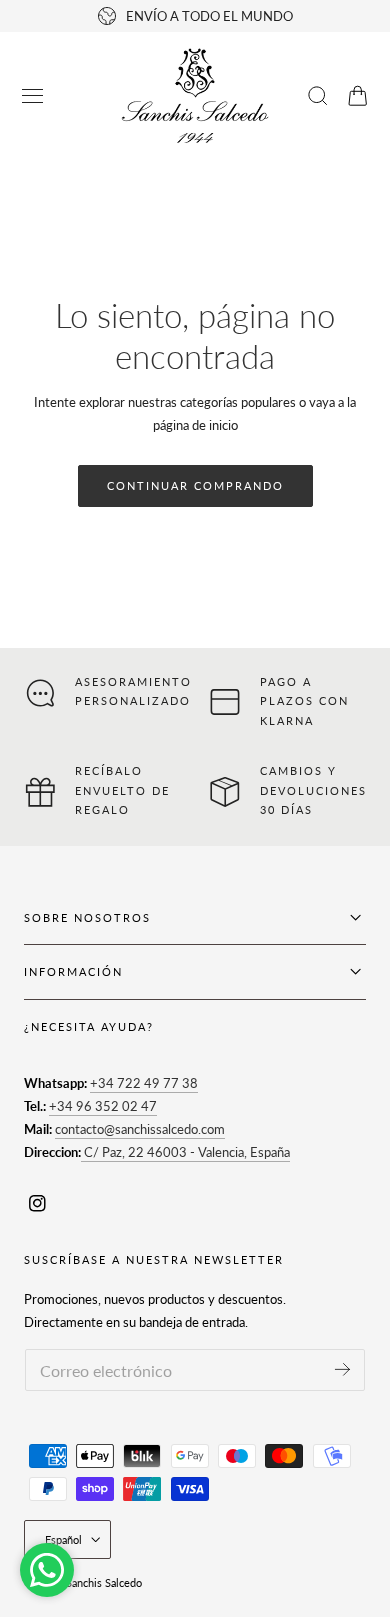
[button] (33, 96)
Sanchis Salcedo (104, 1582)
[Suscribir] (342, 1368)
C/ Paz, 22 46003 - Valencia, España (185, 1152)
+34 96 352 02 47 (103, 1106)
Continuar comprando (195, 485)
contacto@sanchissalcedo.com (140, 1129)
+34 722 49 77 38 (144, 1083)
